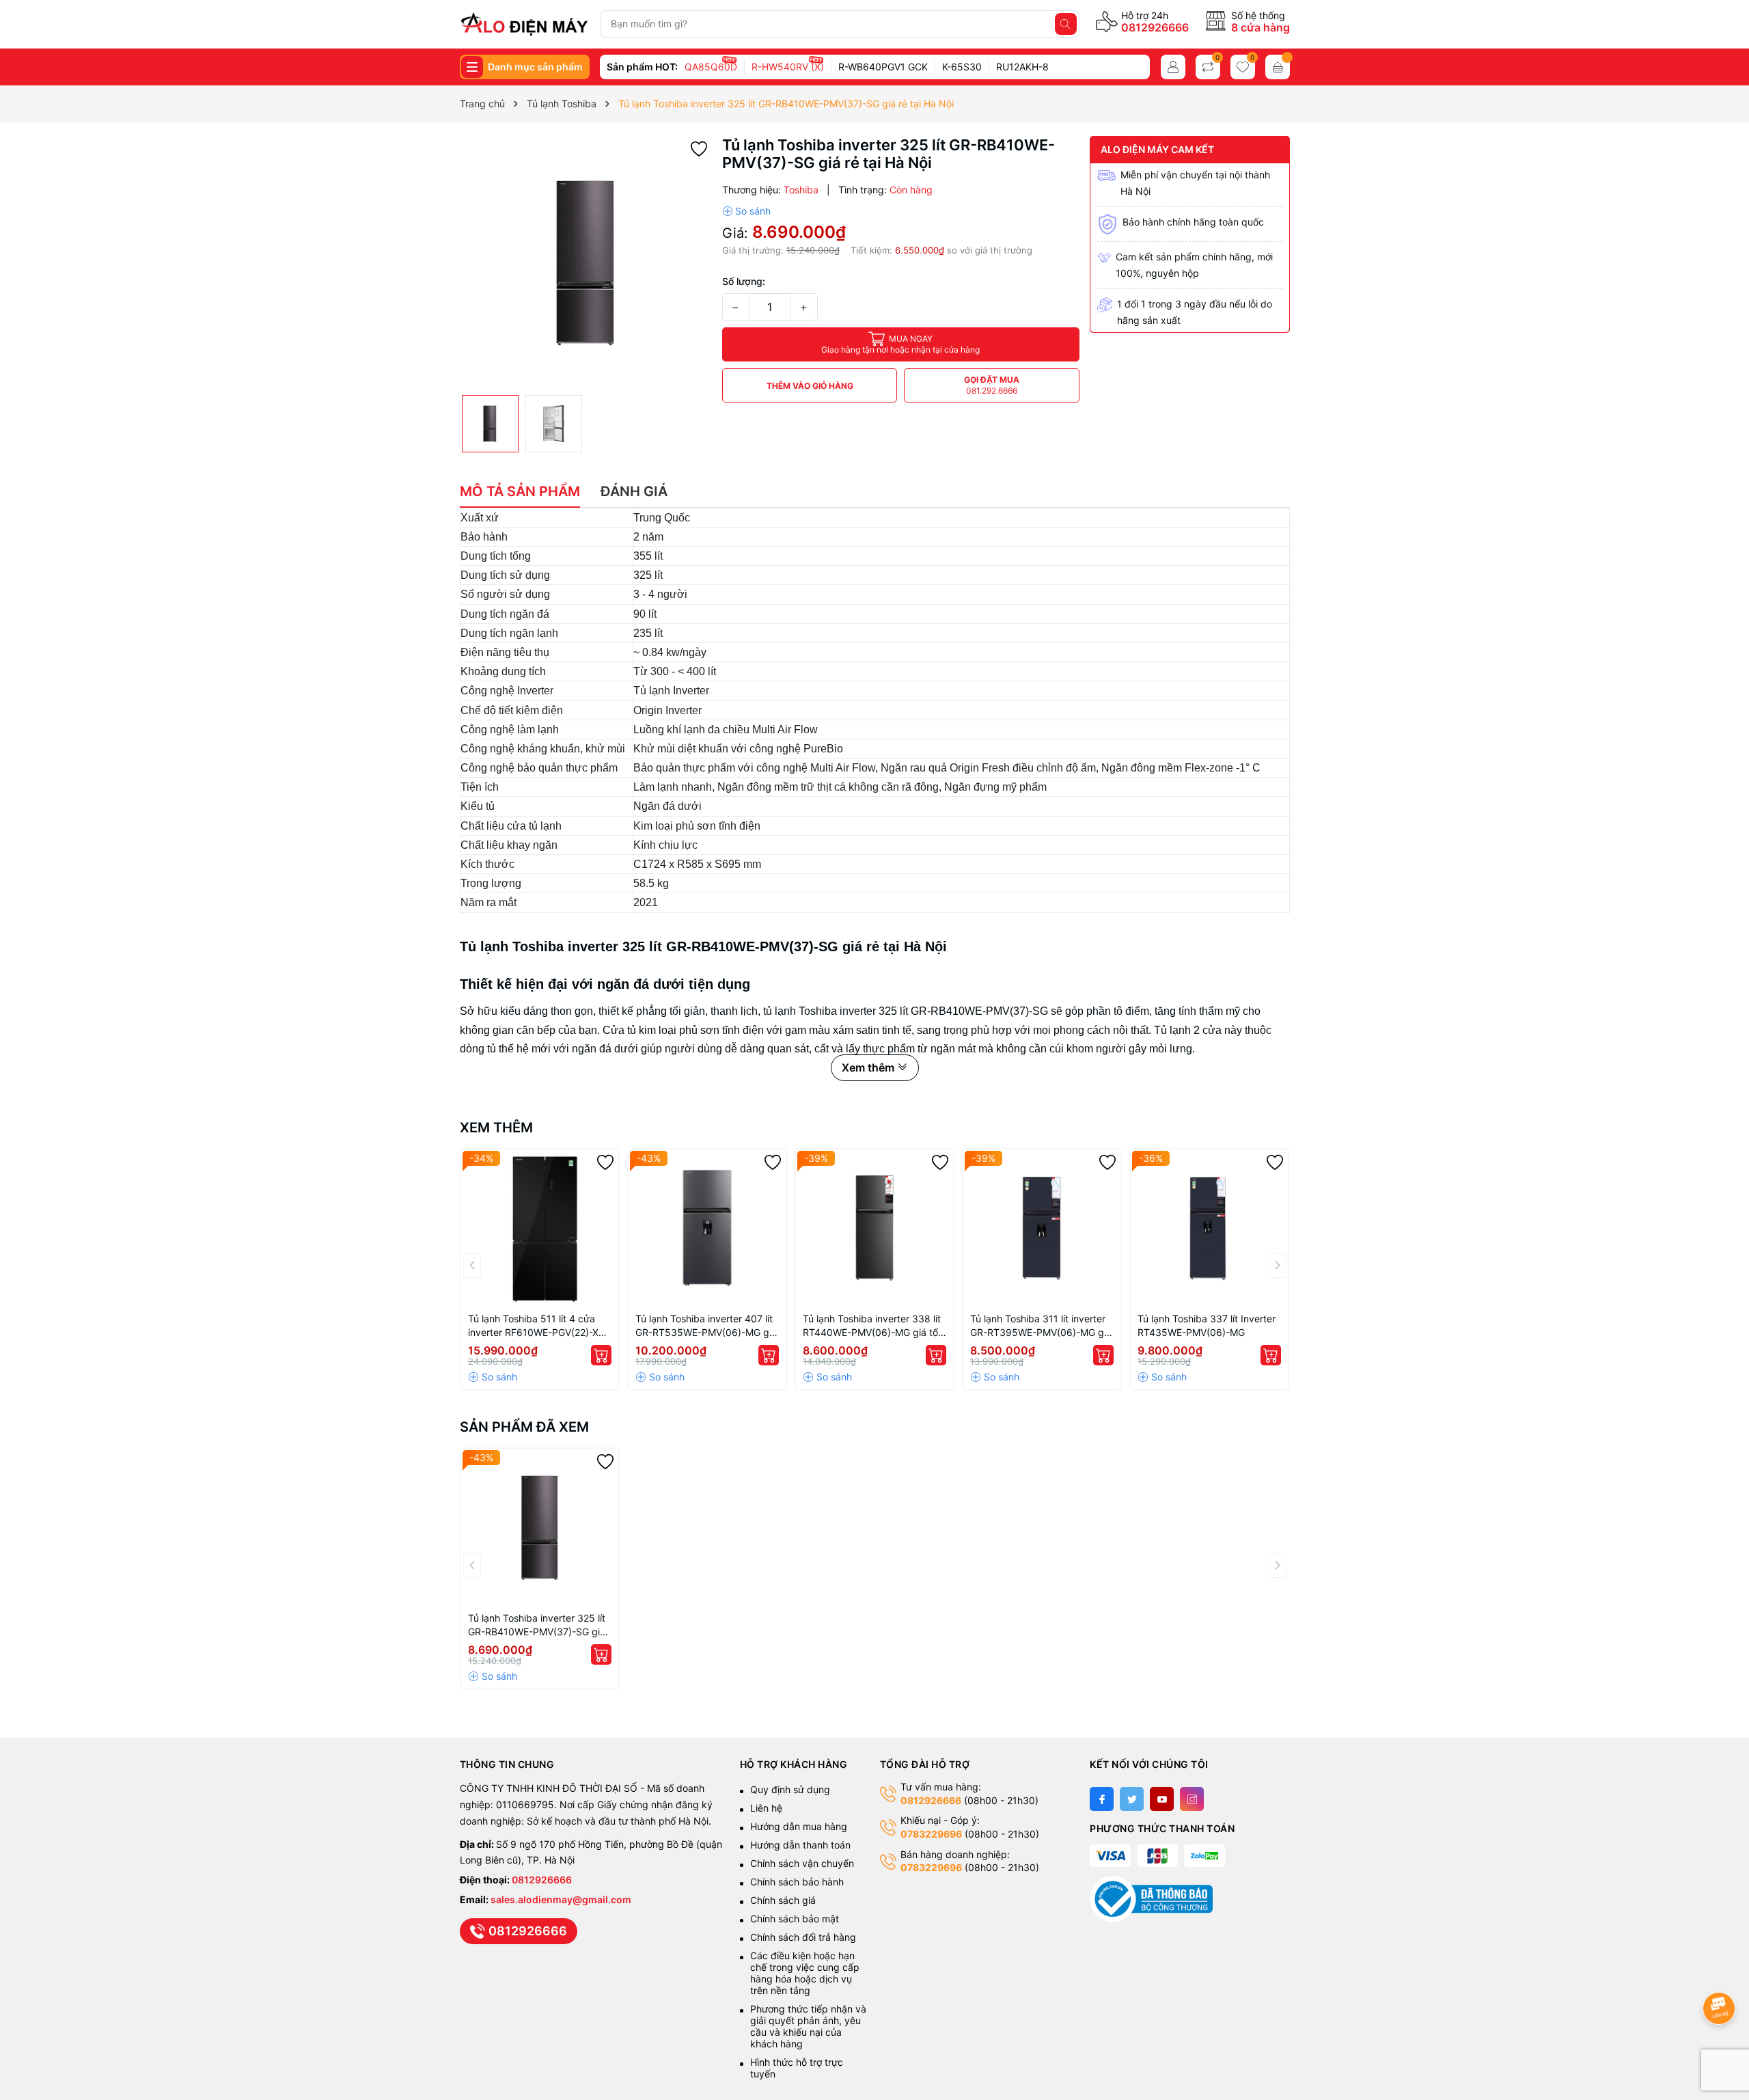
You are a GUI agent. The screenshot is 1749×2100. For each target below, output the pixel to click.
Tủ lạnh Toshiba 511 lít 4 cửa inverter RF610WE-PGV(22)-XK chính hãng (536, 1326)
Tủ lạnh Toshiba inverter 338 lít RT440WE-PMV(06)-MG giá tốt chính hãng (872, 1326)
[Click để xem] (586, 262)
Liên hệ (766, 1808)
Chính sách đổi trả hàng (803, 1937)
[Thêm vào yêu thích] (699, 148)
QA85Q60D (711, 67)
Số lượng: (744, 281)
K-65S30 (962, 67)
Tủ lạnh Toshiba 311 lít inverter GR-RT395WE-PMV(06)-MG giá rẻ (1041, 1326)
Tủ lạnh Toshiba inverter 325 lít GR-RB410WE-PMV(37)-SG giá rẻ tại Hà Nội (537, 1625)
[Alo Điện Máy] (524, 24)
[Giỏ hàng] (1278, 67)
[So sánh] (746, 211)
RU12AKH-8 (1022, 67)
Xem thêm (496, 1128)
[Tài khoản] (1173, 67)
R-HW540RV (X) (788, 67)
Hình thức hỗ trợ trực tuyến (797, 2068)
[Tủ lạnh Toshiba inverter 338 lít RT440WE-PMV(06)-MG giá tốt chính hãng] (874, 1228)
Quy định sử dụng (790, 1789)
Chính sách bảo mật (795, 1919)
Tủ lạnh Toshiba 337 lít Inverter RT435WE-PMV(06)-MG (1207, 1325)
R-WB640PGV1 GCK (883, 67)
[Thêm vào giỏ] (601, 1355)
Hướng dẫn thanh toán (800, 1845)
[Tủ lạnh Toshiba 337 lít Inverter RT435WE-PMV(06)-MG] (1209, 1228)
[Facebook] (1102, 1799)
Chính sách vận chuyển (803, 1863)
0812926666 (1155, 27)
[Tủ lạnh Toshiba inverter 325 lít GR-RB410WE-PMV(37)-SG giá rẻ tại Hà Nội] (540, 1527)
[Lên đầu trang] (1721, 1972)
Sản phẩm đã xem (524, 1427)
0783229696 (931, 1834)
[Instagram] (1192, 1799)
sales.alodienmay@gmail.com (561, 1899)
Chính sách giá (783, 1900)
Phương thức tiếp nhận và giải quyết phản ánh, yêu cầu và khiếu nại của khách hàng (808, 2026)
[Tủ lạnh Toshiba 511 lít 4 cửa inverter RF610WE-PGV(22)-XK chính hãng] (540, 1228)
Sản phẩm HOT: (642, 67)
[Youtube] (1162, 1799)
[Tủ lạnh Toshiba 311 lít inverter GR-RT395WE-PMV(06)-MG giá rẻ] (1042, 1228)
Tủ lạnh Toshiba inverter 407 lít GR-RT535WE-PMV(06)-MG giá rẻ (706, 1326)
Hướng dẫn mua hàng (799, 1826)
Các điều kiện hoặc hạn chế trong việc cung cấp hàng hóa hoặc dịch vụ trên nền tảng (805, 1973)
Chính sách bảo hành (797, 1882)
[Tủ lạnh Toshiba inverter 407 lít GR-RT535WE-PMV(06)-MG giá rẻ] (707, 1228)
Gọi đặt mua (992, 385)
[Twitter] (1132, 1799)
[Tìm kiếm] (1066, 24)
